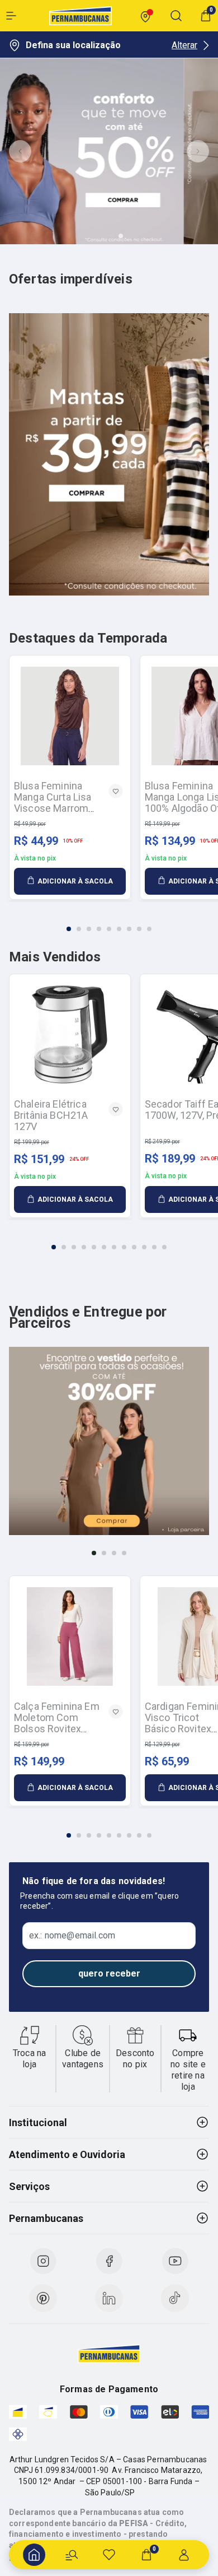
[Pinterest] (43, 2298)
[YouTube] (175, 2261)
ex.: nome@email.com (72, 1936)
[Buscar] (72, 2555)
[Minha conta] (184, 2555)
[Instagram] (43, 2261)
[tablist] (109, 922)
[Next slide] (198, 151)
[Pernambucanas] (80, 16)
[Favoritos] (109, 2555)
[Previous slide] (20, 151)
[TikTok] (175, 2298)
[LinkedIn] (109, 2298)
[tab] (82, 236)
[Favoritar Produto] (116, 791)
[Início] (34, 2555)
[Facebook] (109, 2261)
